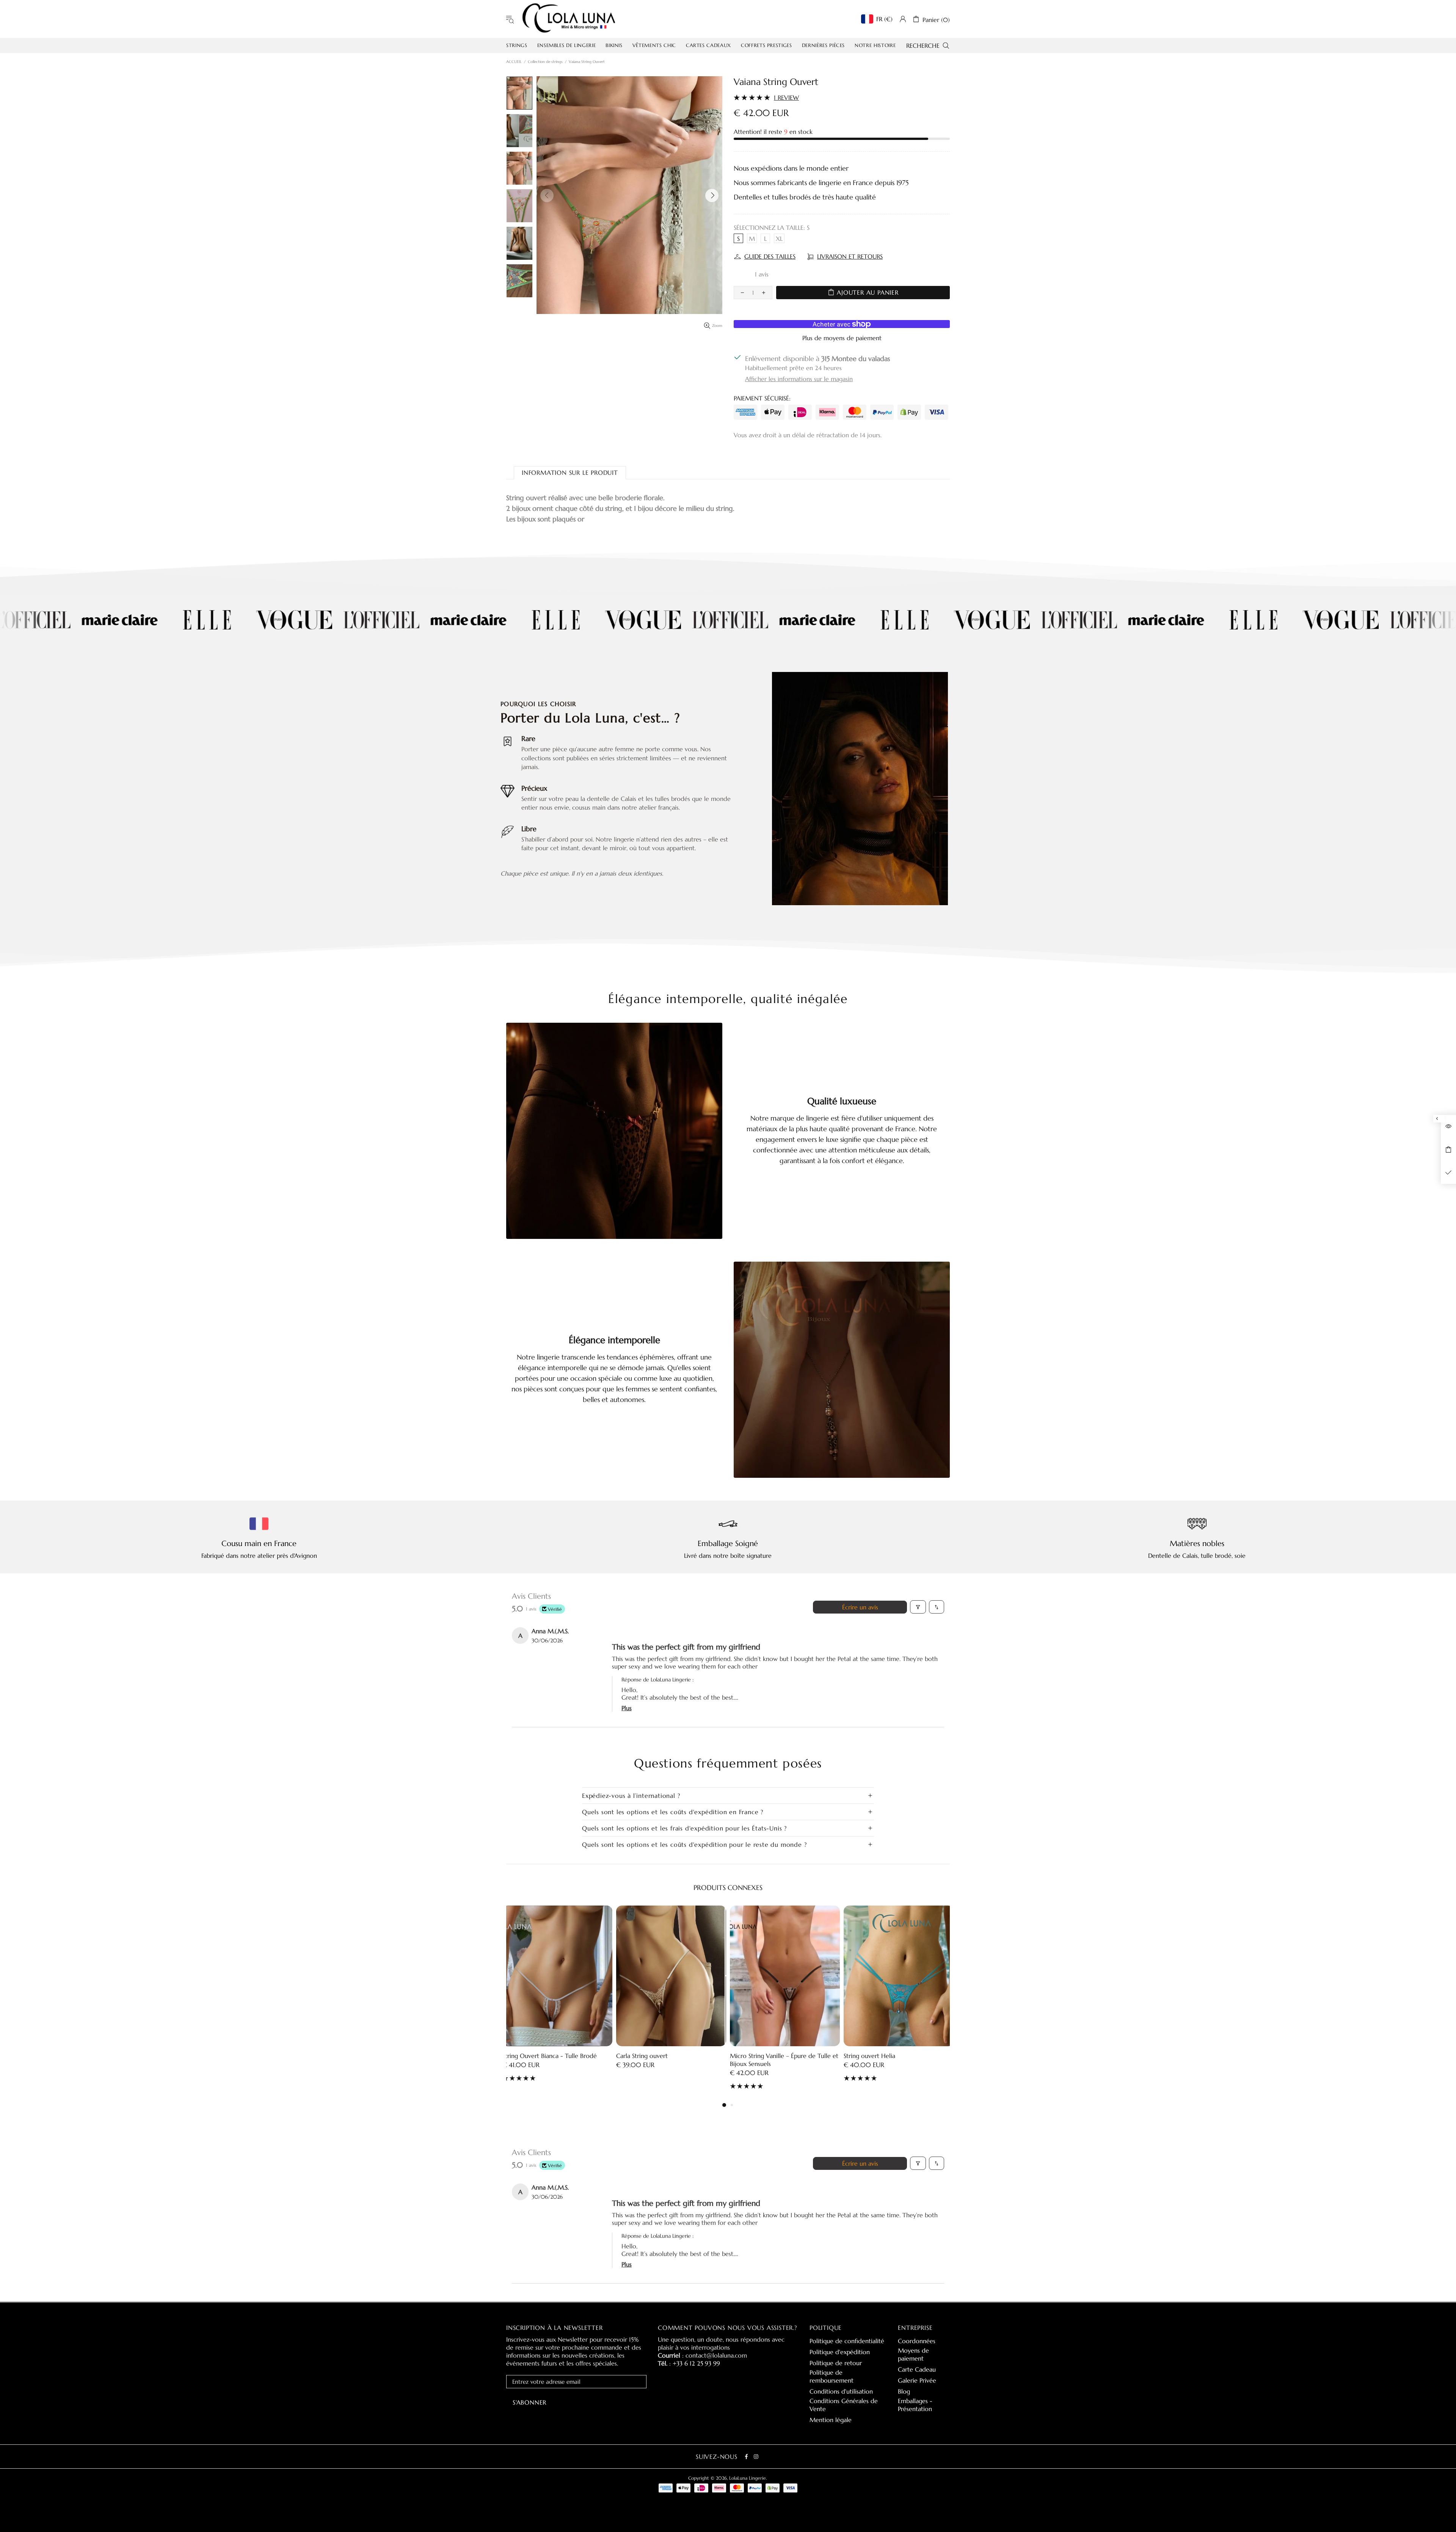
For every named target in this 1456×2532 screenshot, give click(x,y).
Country (638, 1392)
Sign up (728, 1440)
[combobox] (728, 1410)
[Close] (833, 1071)
